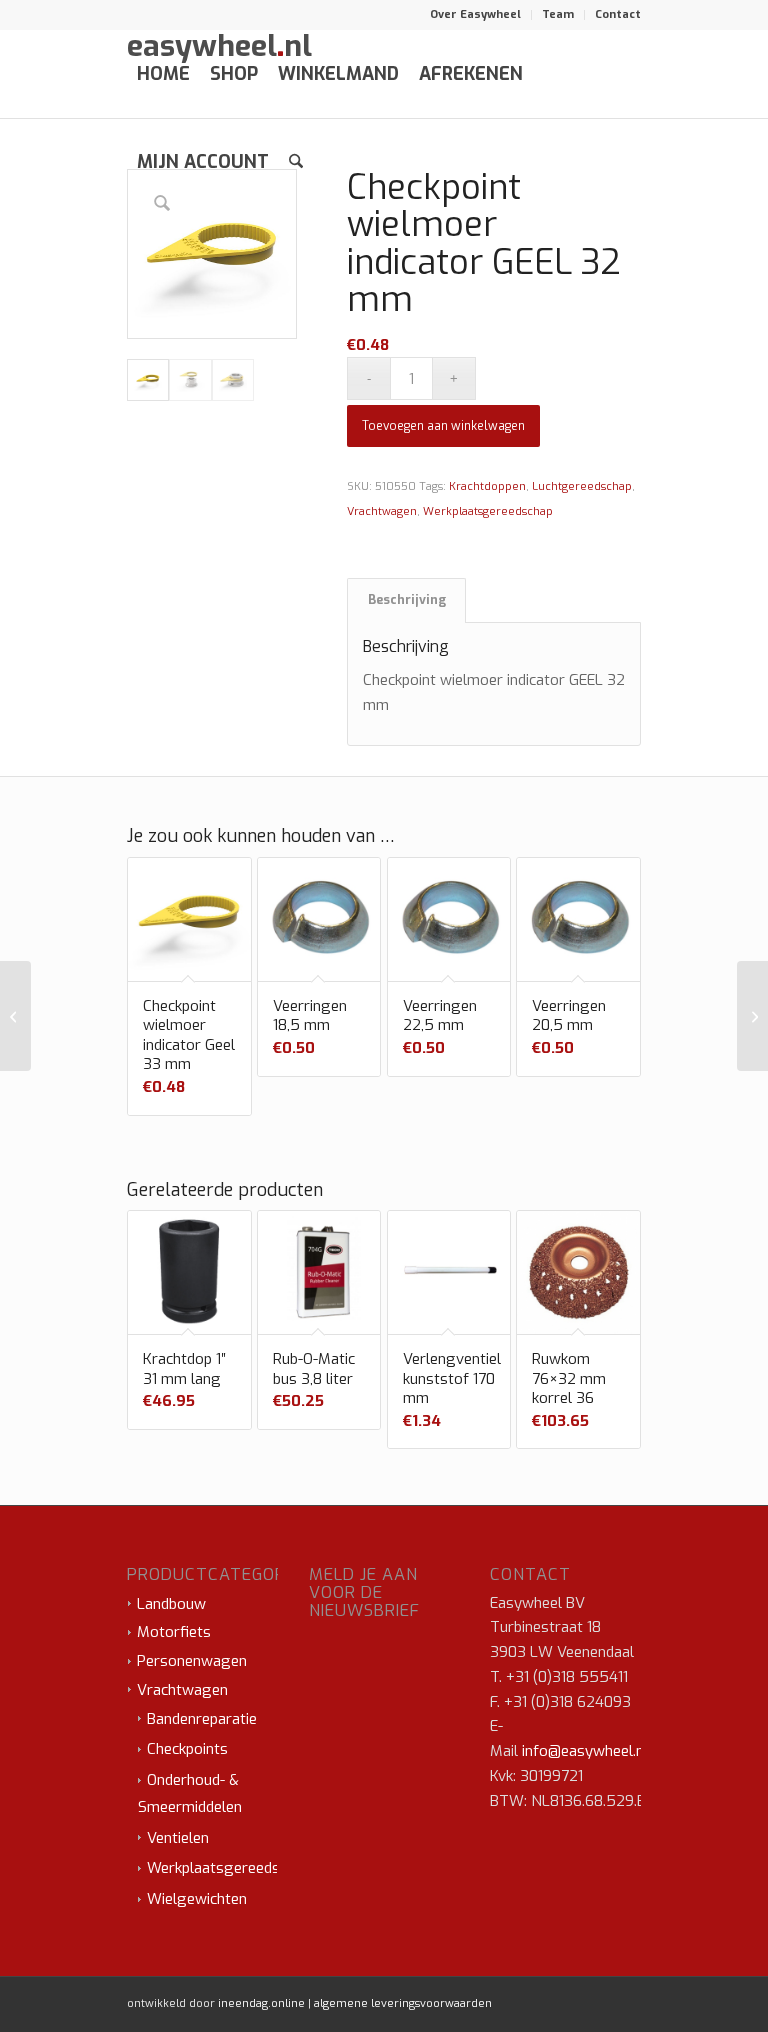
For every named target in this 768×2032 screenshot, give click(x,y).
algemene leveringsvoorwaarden (403, 2003)
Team (558, 14)
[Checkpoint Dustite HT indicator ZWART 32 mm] (752, 1016)
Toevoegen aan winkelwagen (443, 426)
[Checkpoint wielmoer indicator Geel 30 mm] (15, 1016)
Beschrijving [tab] (407, 600)
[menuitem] (476, 15)
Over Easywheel (475, 14)
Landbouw (171, 1604)
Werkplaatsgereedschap (488, 511)
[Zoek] (296, 162)
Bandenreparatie (202, 1719)
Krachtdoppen (487, 486)
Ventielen (178, 1838)
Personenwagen (192, 1661)
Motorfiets (174, 1632)
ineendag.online (261, 2003)
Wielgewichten (197, 1899)
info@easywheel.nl (585, 1751)
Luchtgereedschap (582, 486)
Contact (618, 14)
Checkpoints (187, 1749)
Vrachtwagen (382, 511)
